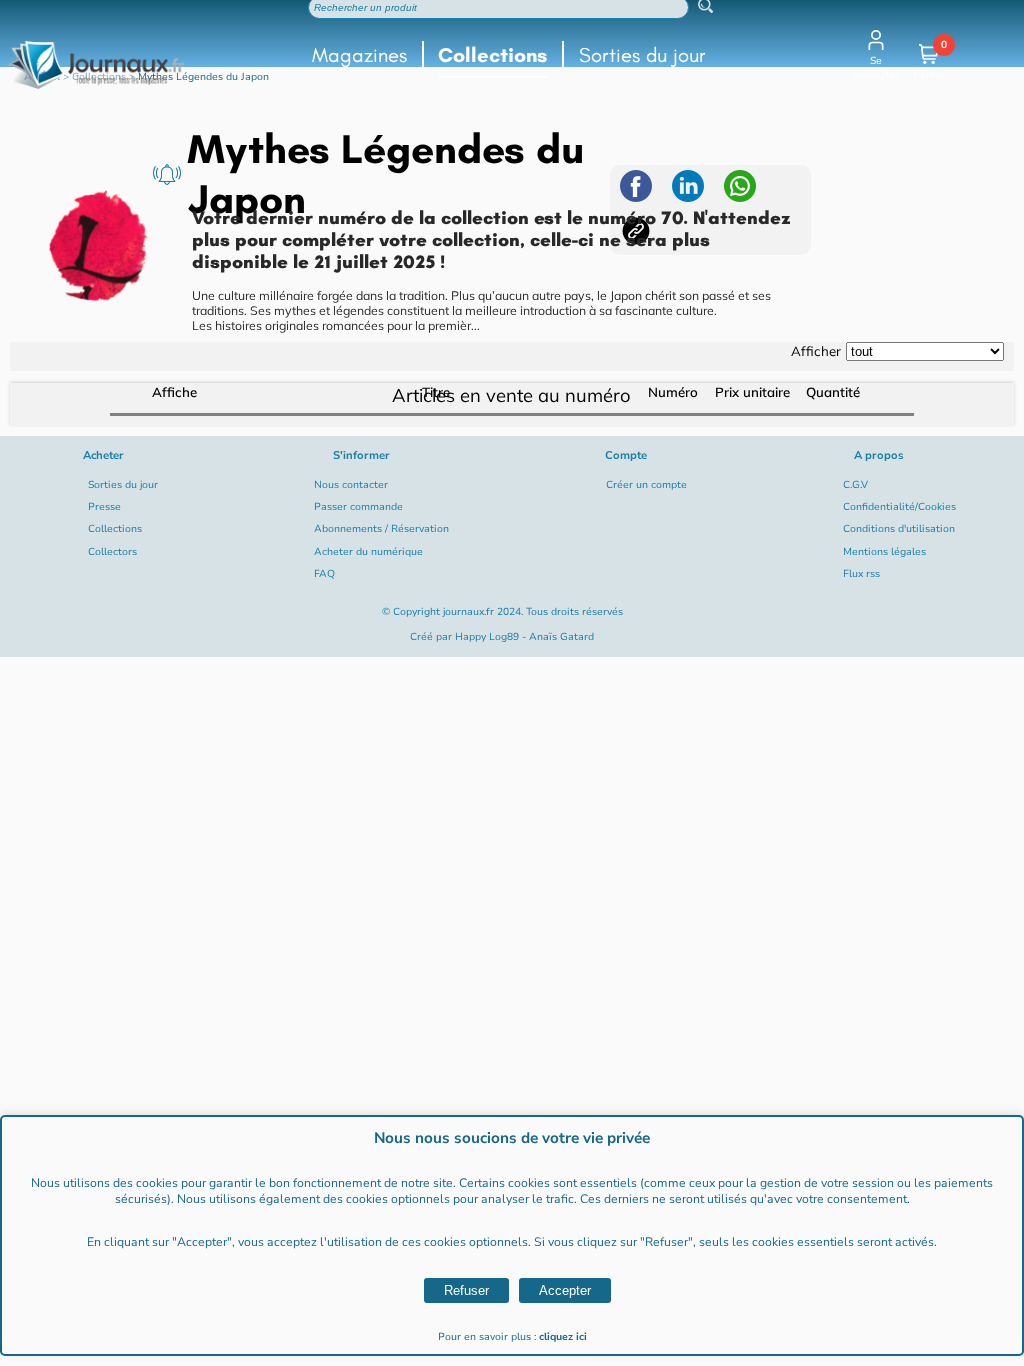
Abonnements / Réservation (381, 529)
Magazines (359, 55)
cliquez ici (563, 1337)
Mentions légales (884, 552)
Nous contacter (351, 485)
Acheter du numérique (368, 552)
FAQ (324, 574)
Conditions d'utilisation (899, 529)
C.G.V (855, 485)
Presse (104, 507)
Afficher (816, 351)
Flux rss (861, 574)
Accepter (565, 1290)
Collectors (112, 552)
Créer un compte (646, 485)
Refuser (466, 1290)
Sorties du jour (642, 55)
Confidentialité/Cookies (899, 507)
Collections (492, 55)
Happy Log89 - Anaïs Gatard (524, 637)
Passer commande (358, 507)
